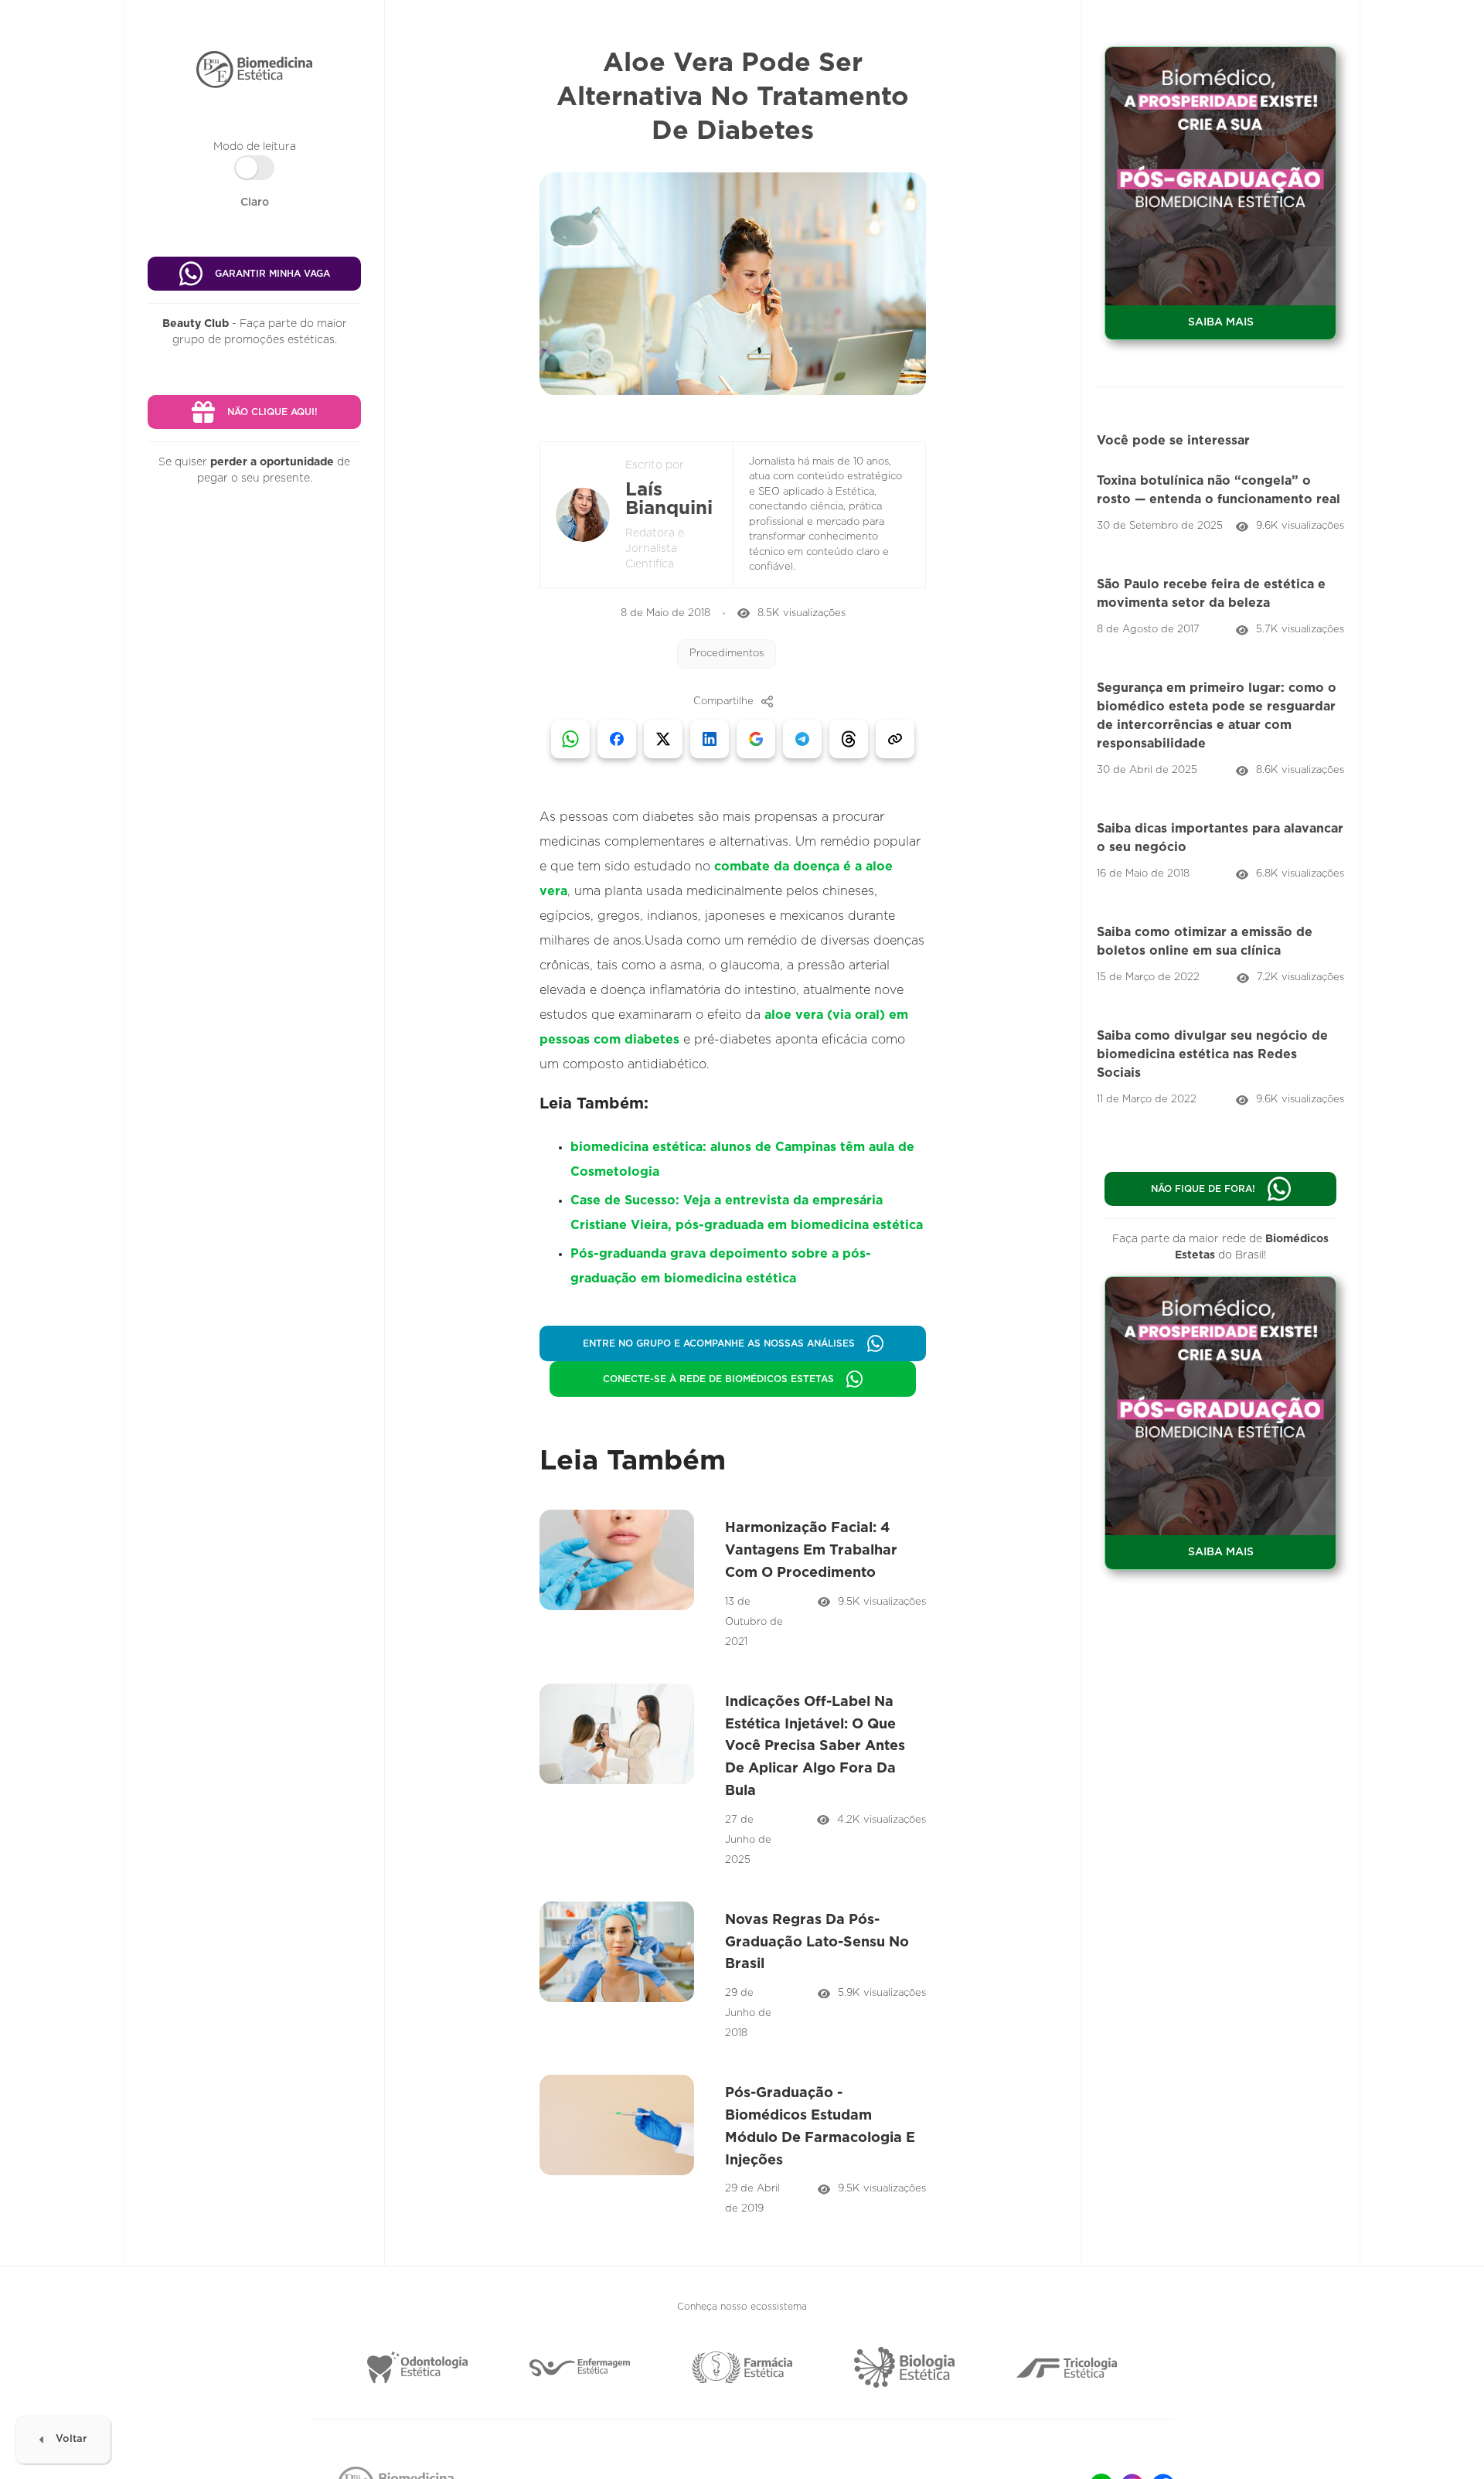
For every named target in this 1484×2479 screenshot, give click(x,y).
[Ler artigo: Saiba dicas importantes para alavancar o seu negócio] (1220, 848)
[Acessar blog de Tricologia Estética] (1067, 2368)
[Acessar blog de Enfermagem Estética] (580, 2368)
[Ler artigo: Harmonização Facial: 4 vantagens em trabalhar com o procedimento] (732, 1581)
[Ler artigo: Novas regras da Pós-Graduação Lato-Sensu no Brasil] (732, 1973)
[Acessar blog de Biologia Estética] (904, 2367)
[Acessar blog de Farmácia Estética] (742, 2367)
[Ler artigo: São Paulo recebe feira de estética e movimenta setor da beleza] (1220, 604)
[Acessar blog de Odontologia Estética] (417, 2367)
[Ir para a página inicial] (254, 70)
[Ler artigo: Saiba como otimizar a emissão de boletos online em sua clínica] (1220, 952)
